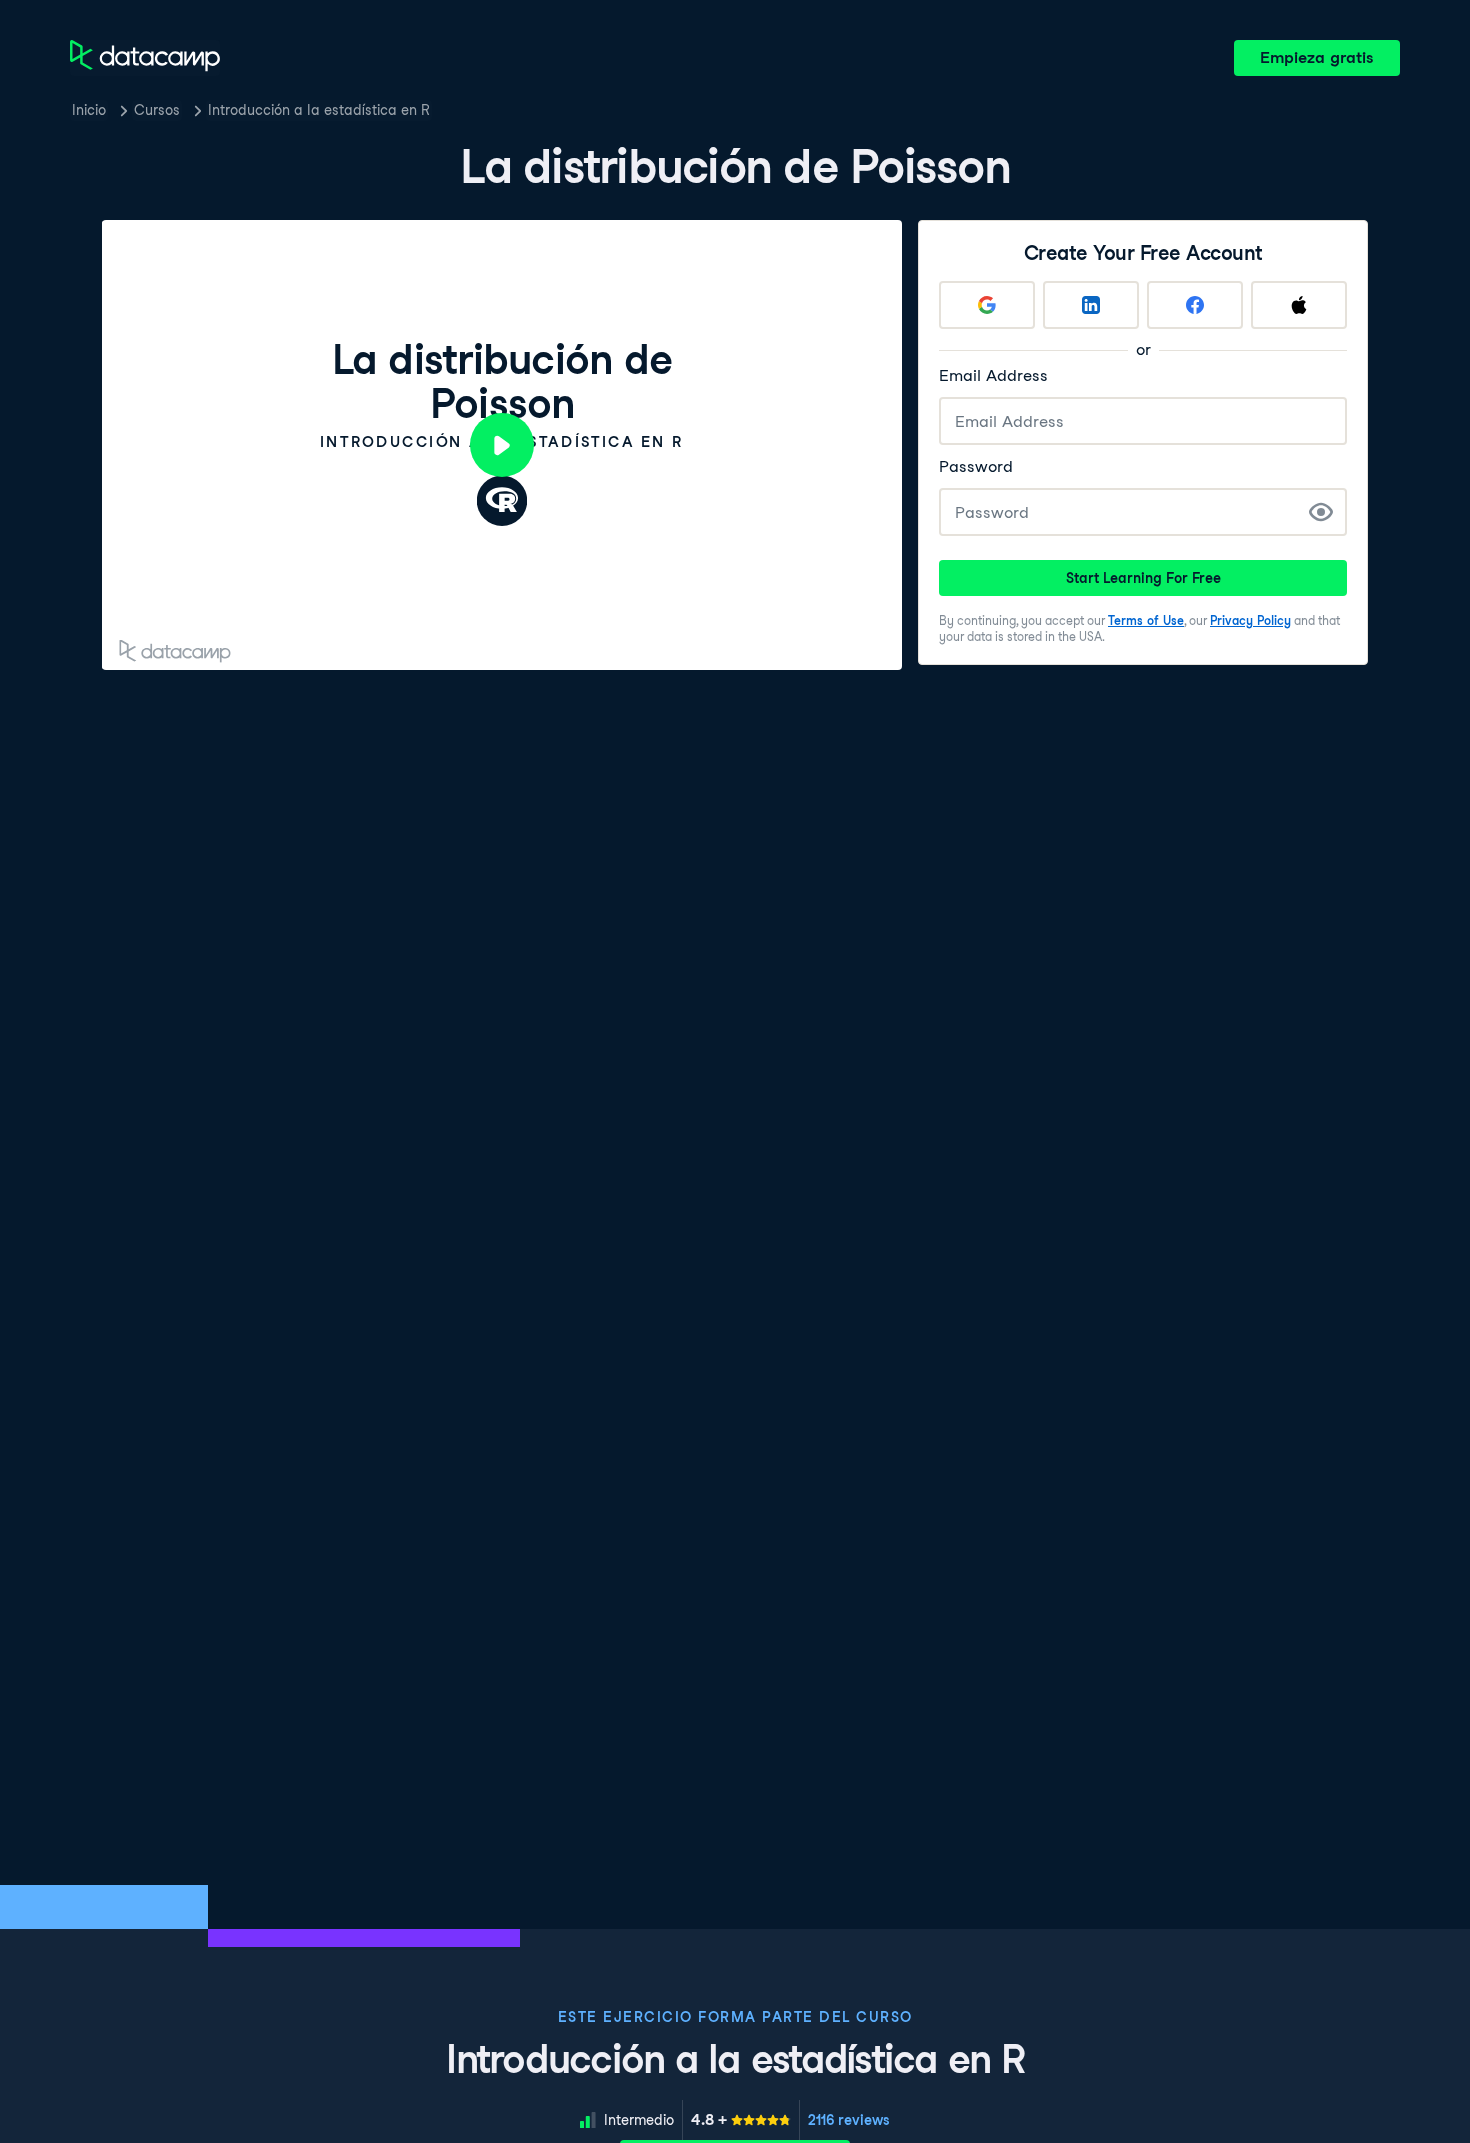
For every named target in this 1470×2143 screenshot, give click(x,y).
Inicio (89, 110)
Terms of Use (1146, 620)
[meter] (741, 2120)
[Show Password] (1321, 512)
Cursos (157, 110)
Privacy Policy (1250, 620)
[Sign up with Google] (987, 305)
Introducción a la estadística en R (319, 110)
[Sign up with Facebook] (1195, 305)
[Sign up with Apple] (1299, 305)
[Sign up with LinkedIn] (1091, 305)
